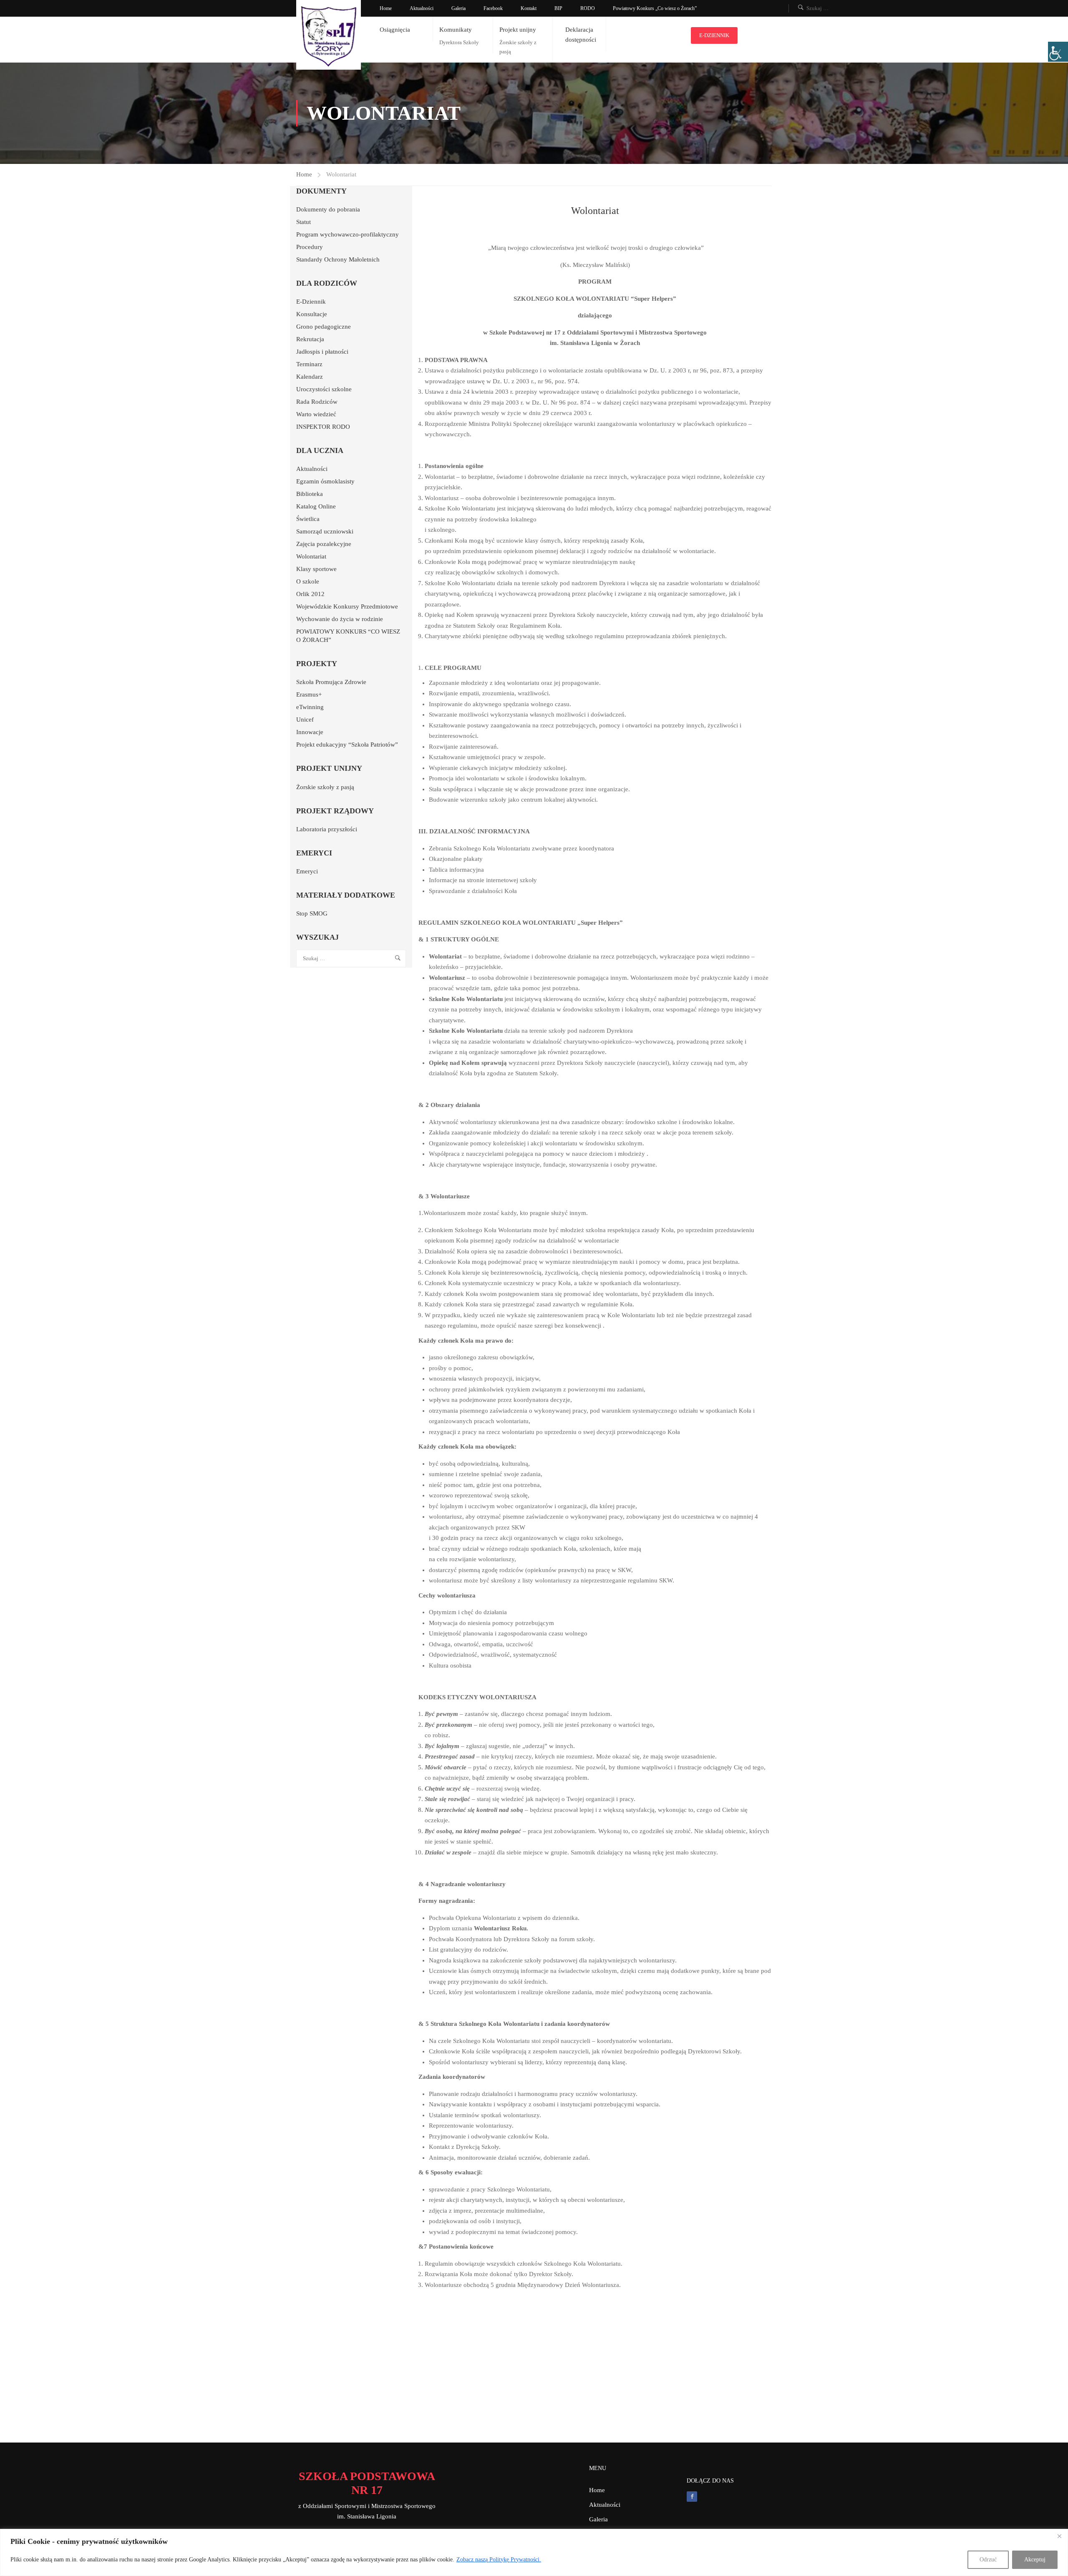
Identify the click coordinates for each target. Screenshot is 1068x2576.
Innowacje (310, 732)
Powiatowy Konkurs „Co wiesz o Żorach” (655, 8)
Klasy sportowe (316, 569)
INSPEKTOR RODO (323, 427)
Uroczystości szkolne (324, 389)
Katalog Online (316, 506)
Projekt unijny (518, 30)
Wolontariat (311, 556)
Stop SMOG (312, 913)
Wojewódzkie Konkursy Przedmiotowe (347, 606)
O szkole (308, 581)
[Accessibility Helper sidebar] (1058, 52)
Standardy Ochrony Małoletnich (338, 259)
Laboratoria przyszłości (327, 829)
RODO (588, 8)
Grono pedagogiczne (324, 327)
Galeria (458, 8)
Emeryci (307, 871)
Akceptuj (1035, 2560)
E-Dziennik (311, 302)
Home (386, 8)
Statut (304, 222)
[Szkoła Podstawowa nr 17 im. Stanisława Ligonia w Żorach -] (329, 35)
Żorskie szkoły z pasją (325, 787)
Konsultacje (312, 314)
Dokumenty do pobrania (328, 209)
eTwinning (310, 707)
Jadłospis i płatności (322, 352)
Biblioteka (310, 494)
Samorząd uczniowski (325, 531)
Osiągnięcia (395, 30)
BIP (558, 8)
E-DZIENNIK (714, 35)
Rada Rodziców (317, 402)
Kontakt (529, 8)
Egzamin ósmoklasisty (325, 481)
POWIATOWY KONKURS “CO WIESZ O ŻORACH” (348, 636)
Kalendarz (310, 377)
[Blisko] (1059, 2536)
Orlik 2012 (310, 594)
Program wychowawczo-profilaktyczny (348, 234)
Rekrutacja (310, 339)
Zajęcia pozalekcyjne (324, 544)
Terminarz (309, 364)
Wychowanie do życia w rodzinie (340, 619)
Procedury (310, 247)
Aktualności (422, 8)
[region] (534, 2552)
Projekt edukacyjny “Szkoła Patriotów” (347, 745)
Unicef (305, 719)
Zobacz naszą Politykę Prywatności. (499, 2560)
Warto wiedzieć (316, 414)
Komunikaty (456, 30)
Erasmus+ (309, 694)
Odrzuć (988, 2560)
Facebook (493, 8)
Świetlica (308, 519)
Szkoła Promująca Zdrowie (331, 682)
